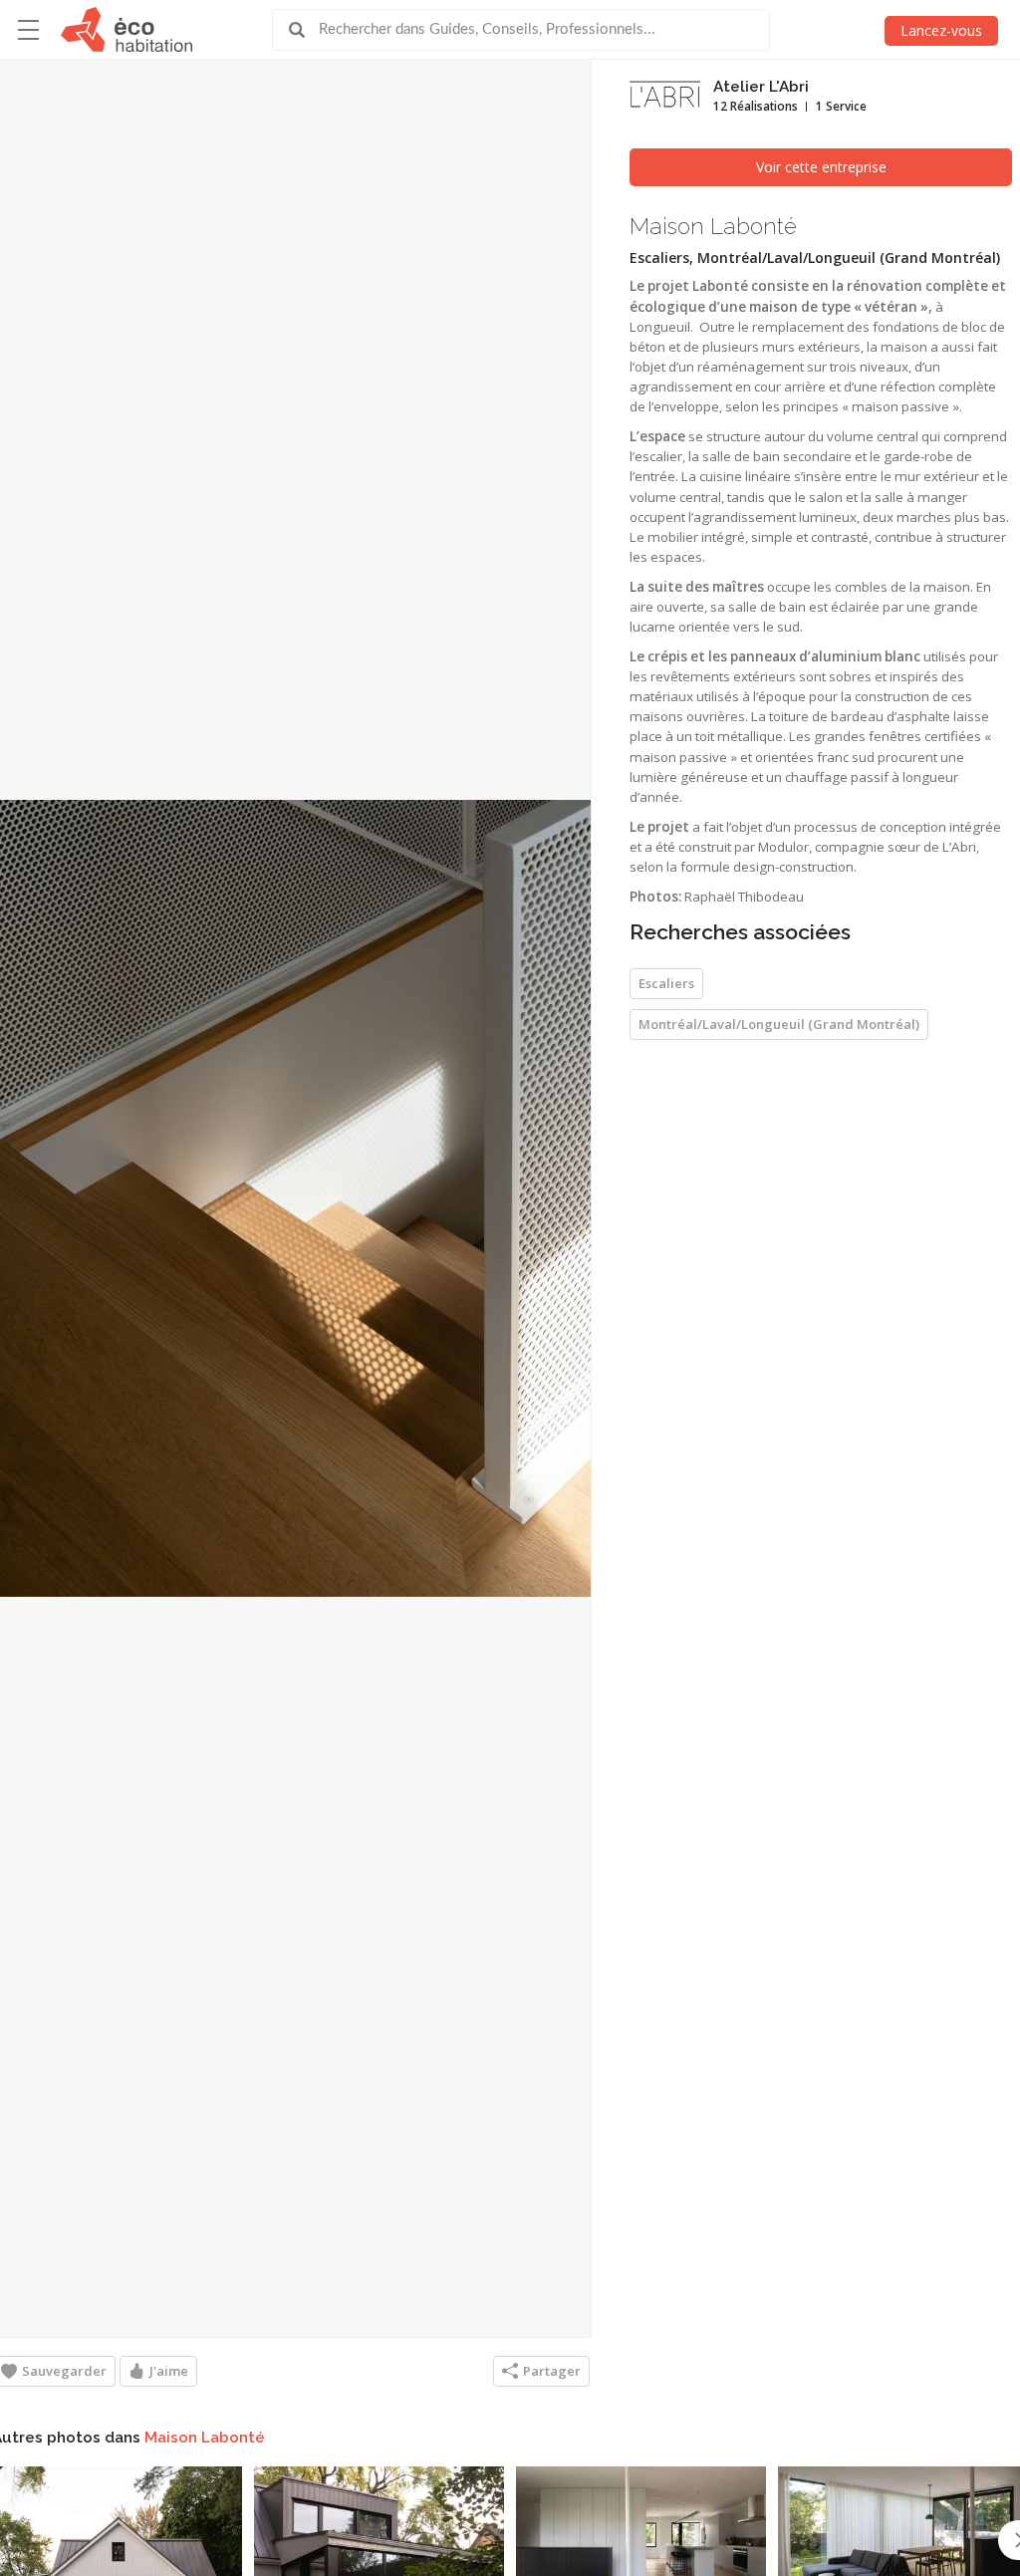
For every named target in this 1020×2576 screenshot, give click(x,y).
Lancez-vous (941, 30)
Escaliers (666, 983)
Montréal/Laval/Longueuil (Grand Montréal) (779, 1024)
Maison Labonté (205, 2438)
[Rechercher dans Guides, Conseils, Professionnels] (304, 30)
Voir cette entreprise (821, 167)
